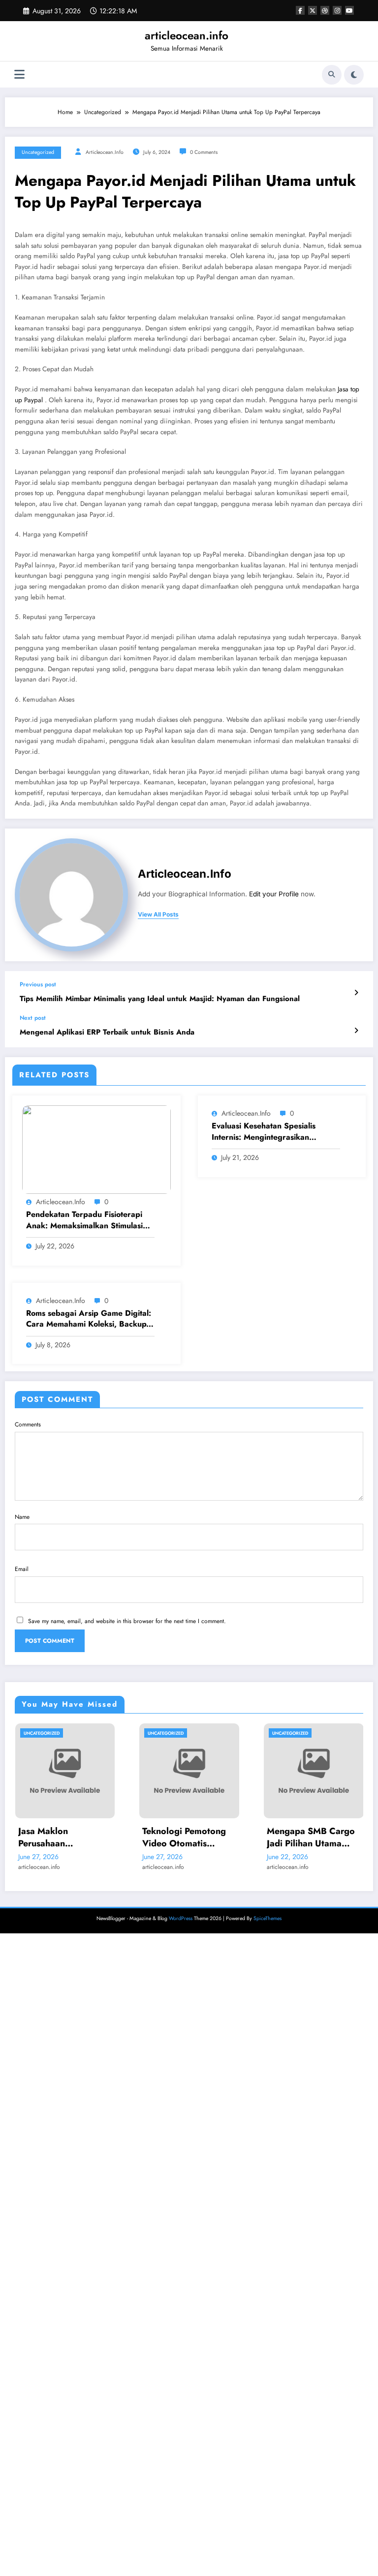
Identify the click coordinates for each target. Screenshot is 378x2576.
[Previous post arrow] (356, 993)
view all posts (158, 915)
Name (22, 1517)
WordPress (181, 1918)
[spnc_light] (354, 75)
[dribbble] (325, 10)
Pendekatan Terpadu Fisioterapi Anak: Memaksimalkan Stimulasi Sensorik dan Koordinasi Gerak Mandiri (84, 1220)
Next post (33, 1018)
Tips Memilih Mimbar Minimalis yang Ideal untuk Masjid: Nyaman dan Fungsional (160, 999)
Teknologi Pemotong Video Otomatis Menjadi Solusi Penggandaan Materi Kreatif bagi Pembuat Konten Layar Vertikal (87, 1837)
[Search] (332, 75)
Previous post (38, 984)
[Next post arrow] (356, 1031)
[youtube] (349, 10)
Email (22, 1569)
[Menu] (19, 74)
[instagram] (337, 10)
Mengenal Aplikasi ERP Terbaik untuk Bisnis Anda (107, 1032)
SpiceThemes (268, 1918)
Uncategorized (38, 152)
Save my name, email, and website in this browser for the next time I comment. (127, 1621)
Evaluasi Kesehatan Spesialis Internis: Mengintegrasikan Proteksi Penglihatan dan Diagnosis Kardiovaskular (276, 1132)
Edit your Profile (274, 894)
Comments (28, 1424)
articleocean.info (187, 35)
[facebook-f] (300, 10)
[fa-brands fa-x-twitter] (313, 10)
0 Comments (204, 152)
